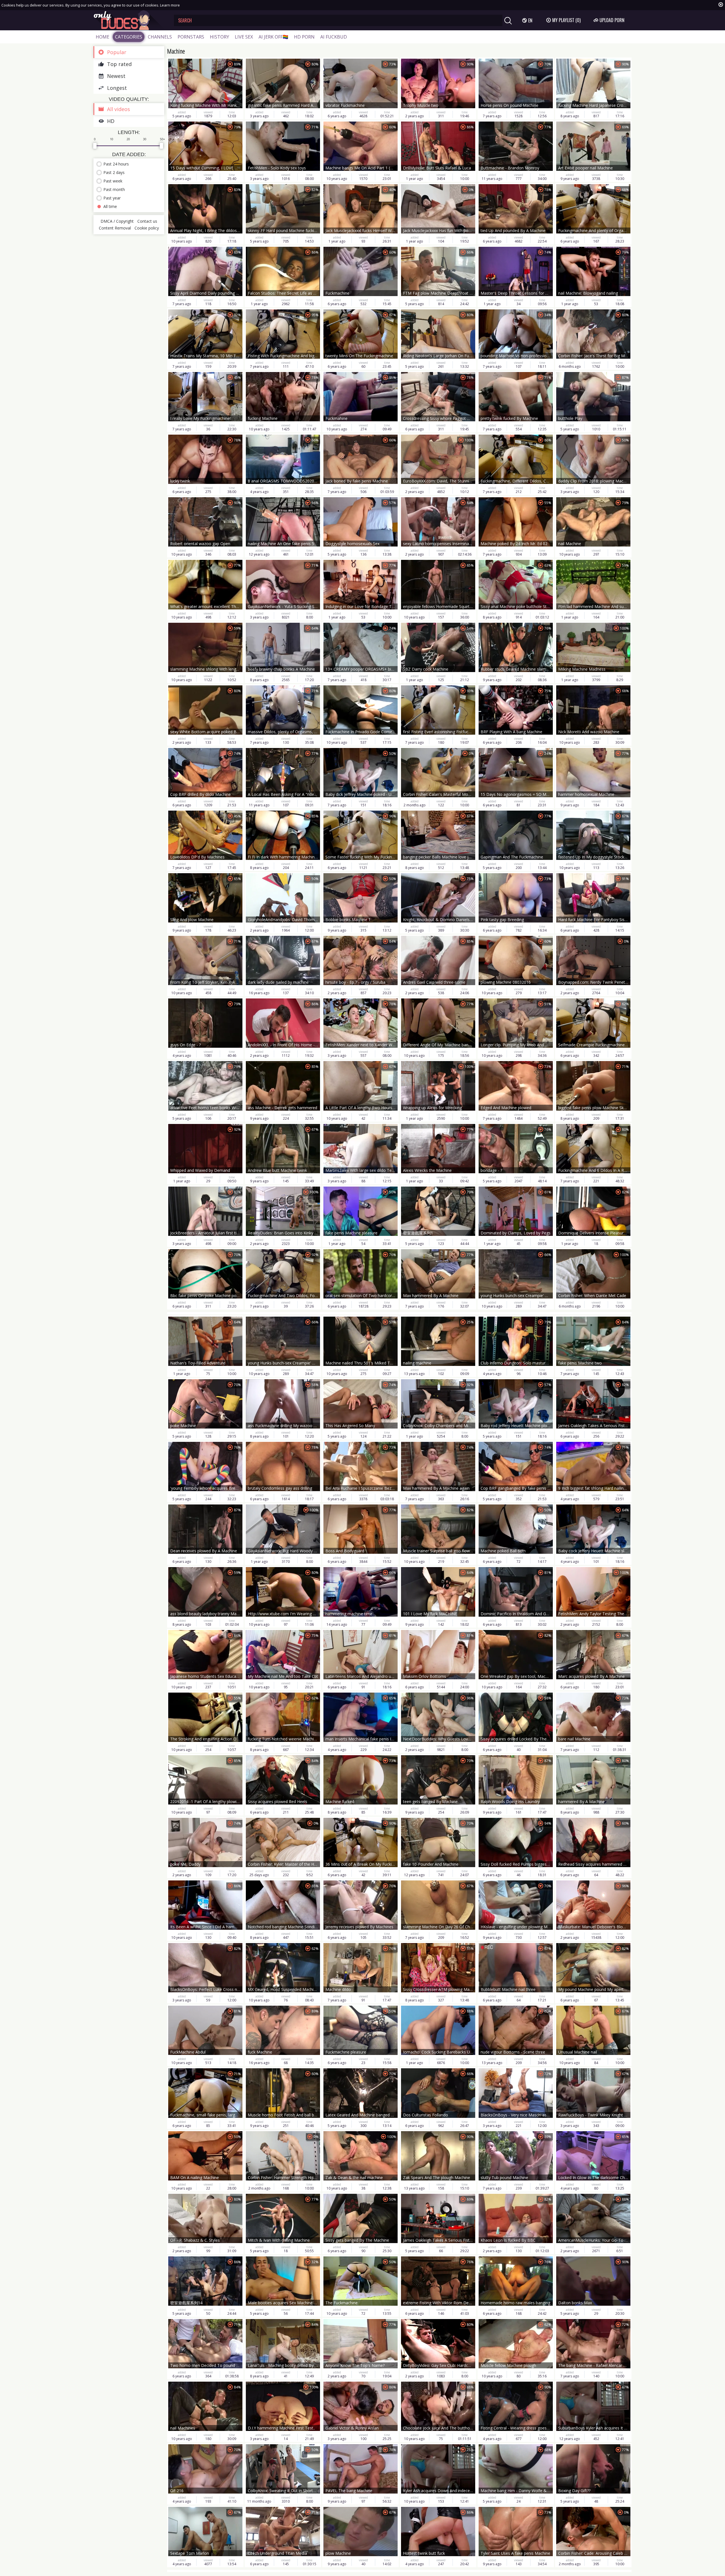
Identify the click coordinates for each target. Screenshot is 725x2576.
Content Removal (115, 228)
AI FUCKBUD (334, 37)
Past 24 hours (116, 164)
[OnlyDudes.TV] (129, 20)
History (219, 37)
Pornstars (191, 37)
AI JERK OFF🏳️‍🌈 (273, 37)
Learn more (170, 5)
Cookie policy (147, 228)
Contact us (147, 221)
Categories (129, 37)
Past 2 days (114, 172)
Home (103, 37)
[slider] (95, 146)
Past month (114, 189)
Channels (160, 37)
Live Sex (244, 37)
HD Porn (304, 37)
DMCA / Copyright (117, 221)
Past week (113, 181)
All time (110, 206)
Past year (112, 198)
